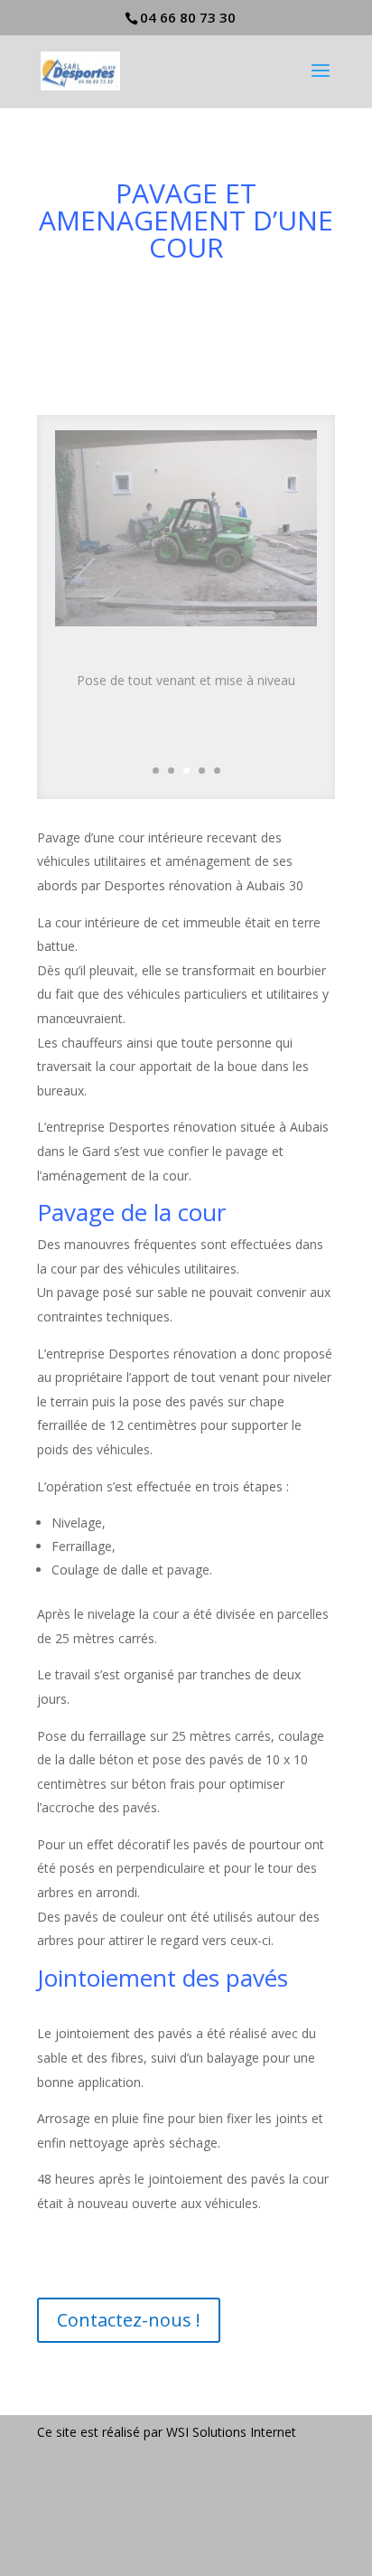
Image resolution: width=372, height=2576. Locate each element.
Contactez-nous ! (129, 2320)
